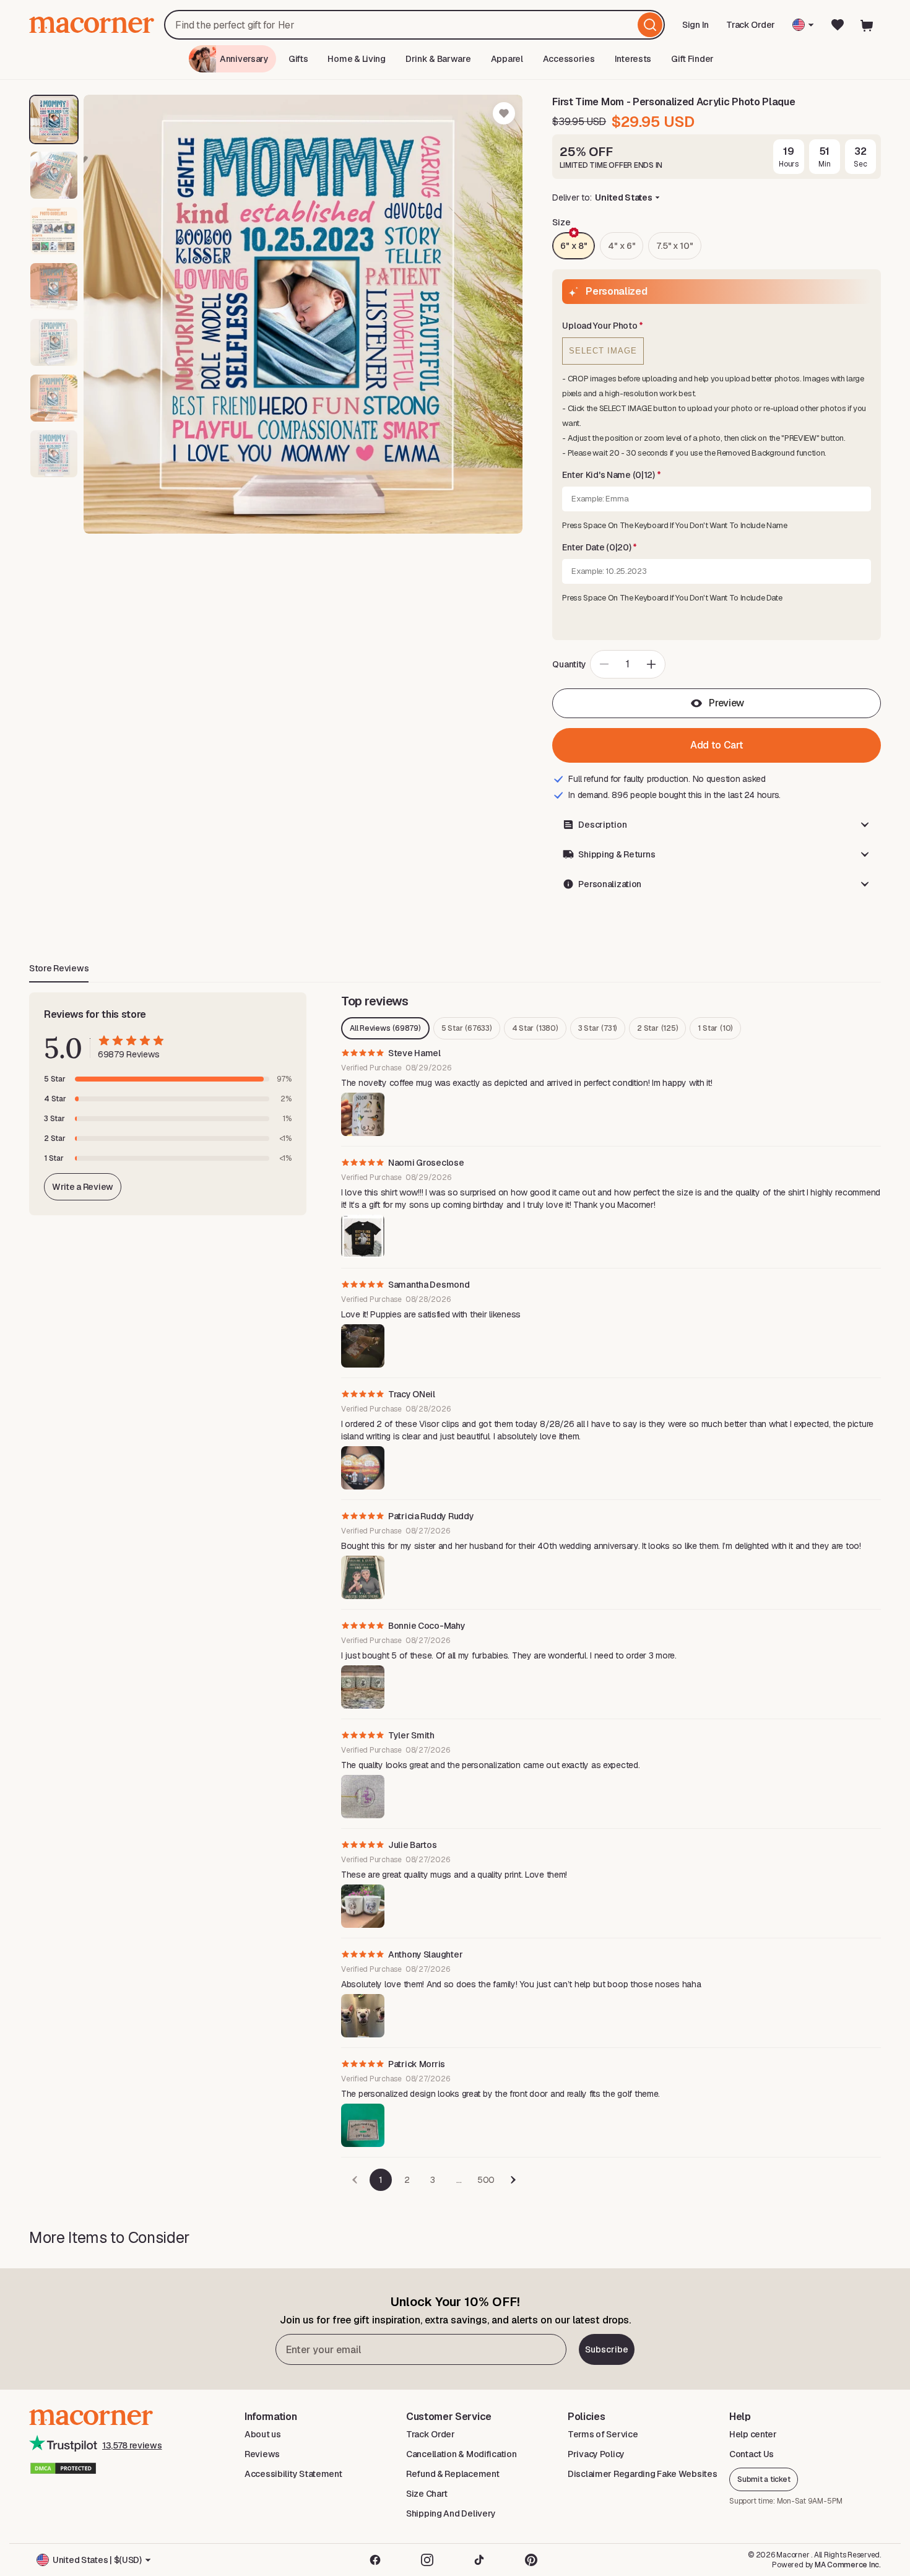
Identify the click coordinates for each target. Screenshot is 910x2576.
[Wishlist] (838, 25)
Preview (726, 703)
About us (263, 2434)
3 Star (598, 1028)
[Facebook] (375, 2560)
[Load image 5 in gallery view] (54, 342)
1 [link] (381, 2180)
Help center (753, 2434)
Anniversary (244, 59)
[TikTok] (479, 2560)
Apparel (507, 59)
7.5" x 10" (674, 246)
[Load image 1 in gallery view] (54, 119)
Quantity (569, 664)
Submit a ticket (764, 2479)
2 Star (657, 1028)
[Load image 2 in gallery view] (54, 175)
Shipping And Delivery (451, 2513)
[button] (717, 326)
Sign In (696, 29)
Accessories (569, 59)
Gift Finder (692, 59)
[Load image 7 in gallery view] (54, 454)
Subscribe (607, 2349)
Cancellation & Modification (461, 2454)
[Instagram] (427, 2560)
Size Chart (427, 2494)
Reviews (262, 2454)
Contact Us (752, 2454)
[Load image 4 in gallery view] (54, 287)
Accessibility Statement (293, 2474)
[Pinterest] (531, 2560)
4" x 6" (622, 246)
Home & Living (356, 59)
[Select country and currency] (803, 25)
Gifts (298, 59)
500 (486, 2180)
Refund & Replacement (453, 2474)
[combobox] (414, 25)
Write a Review (83, 1187)
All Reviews (385, 1028)
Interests (633, 59)
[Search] (650, 25)
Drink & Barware (438, 59)
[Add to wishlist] (504, 113)
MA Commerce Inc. (848, 2565)
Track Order (751, 25)
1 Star (715, 1028)
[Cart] (867, 25)
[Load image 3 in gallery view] (54, 231)
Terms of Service (603, 2434)
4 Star (535, 1028)
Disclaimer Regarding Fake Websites (642, 2474)
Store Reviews (59, 968)
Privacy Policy (596, 2454)
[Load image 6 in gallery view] (54, 398)
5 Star (467, 1028)
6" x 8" (574, 246)
